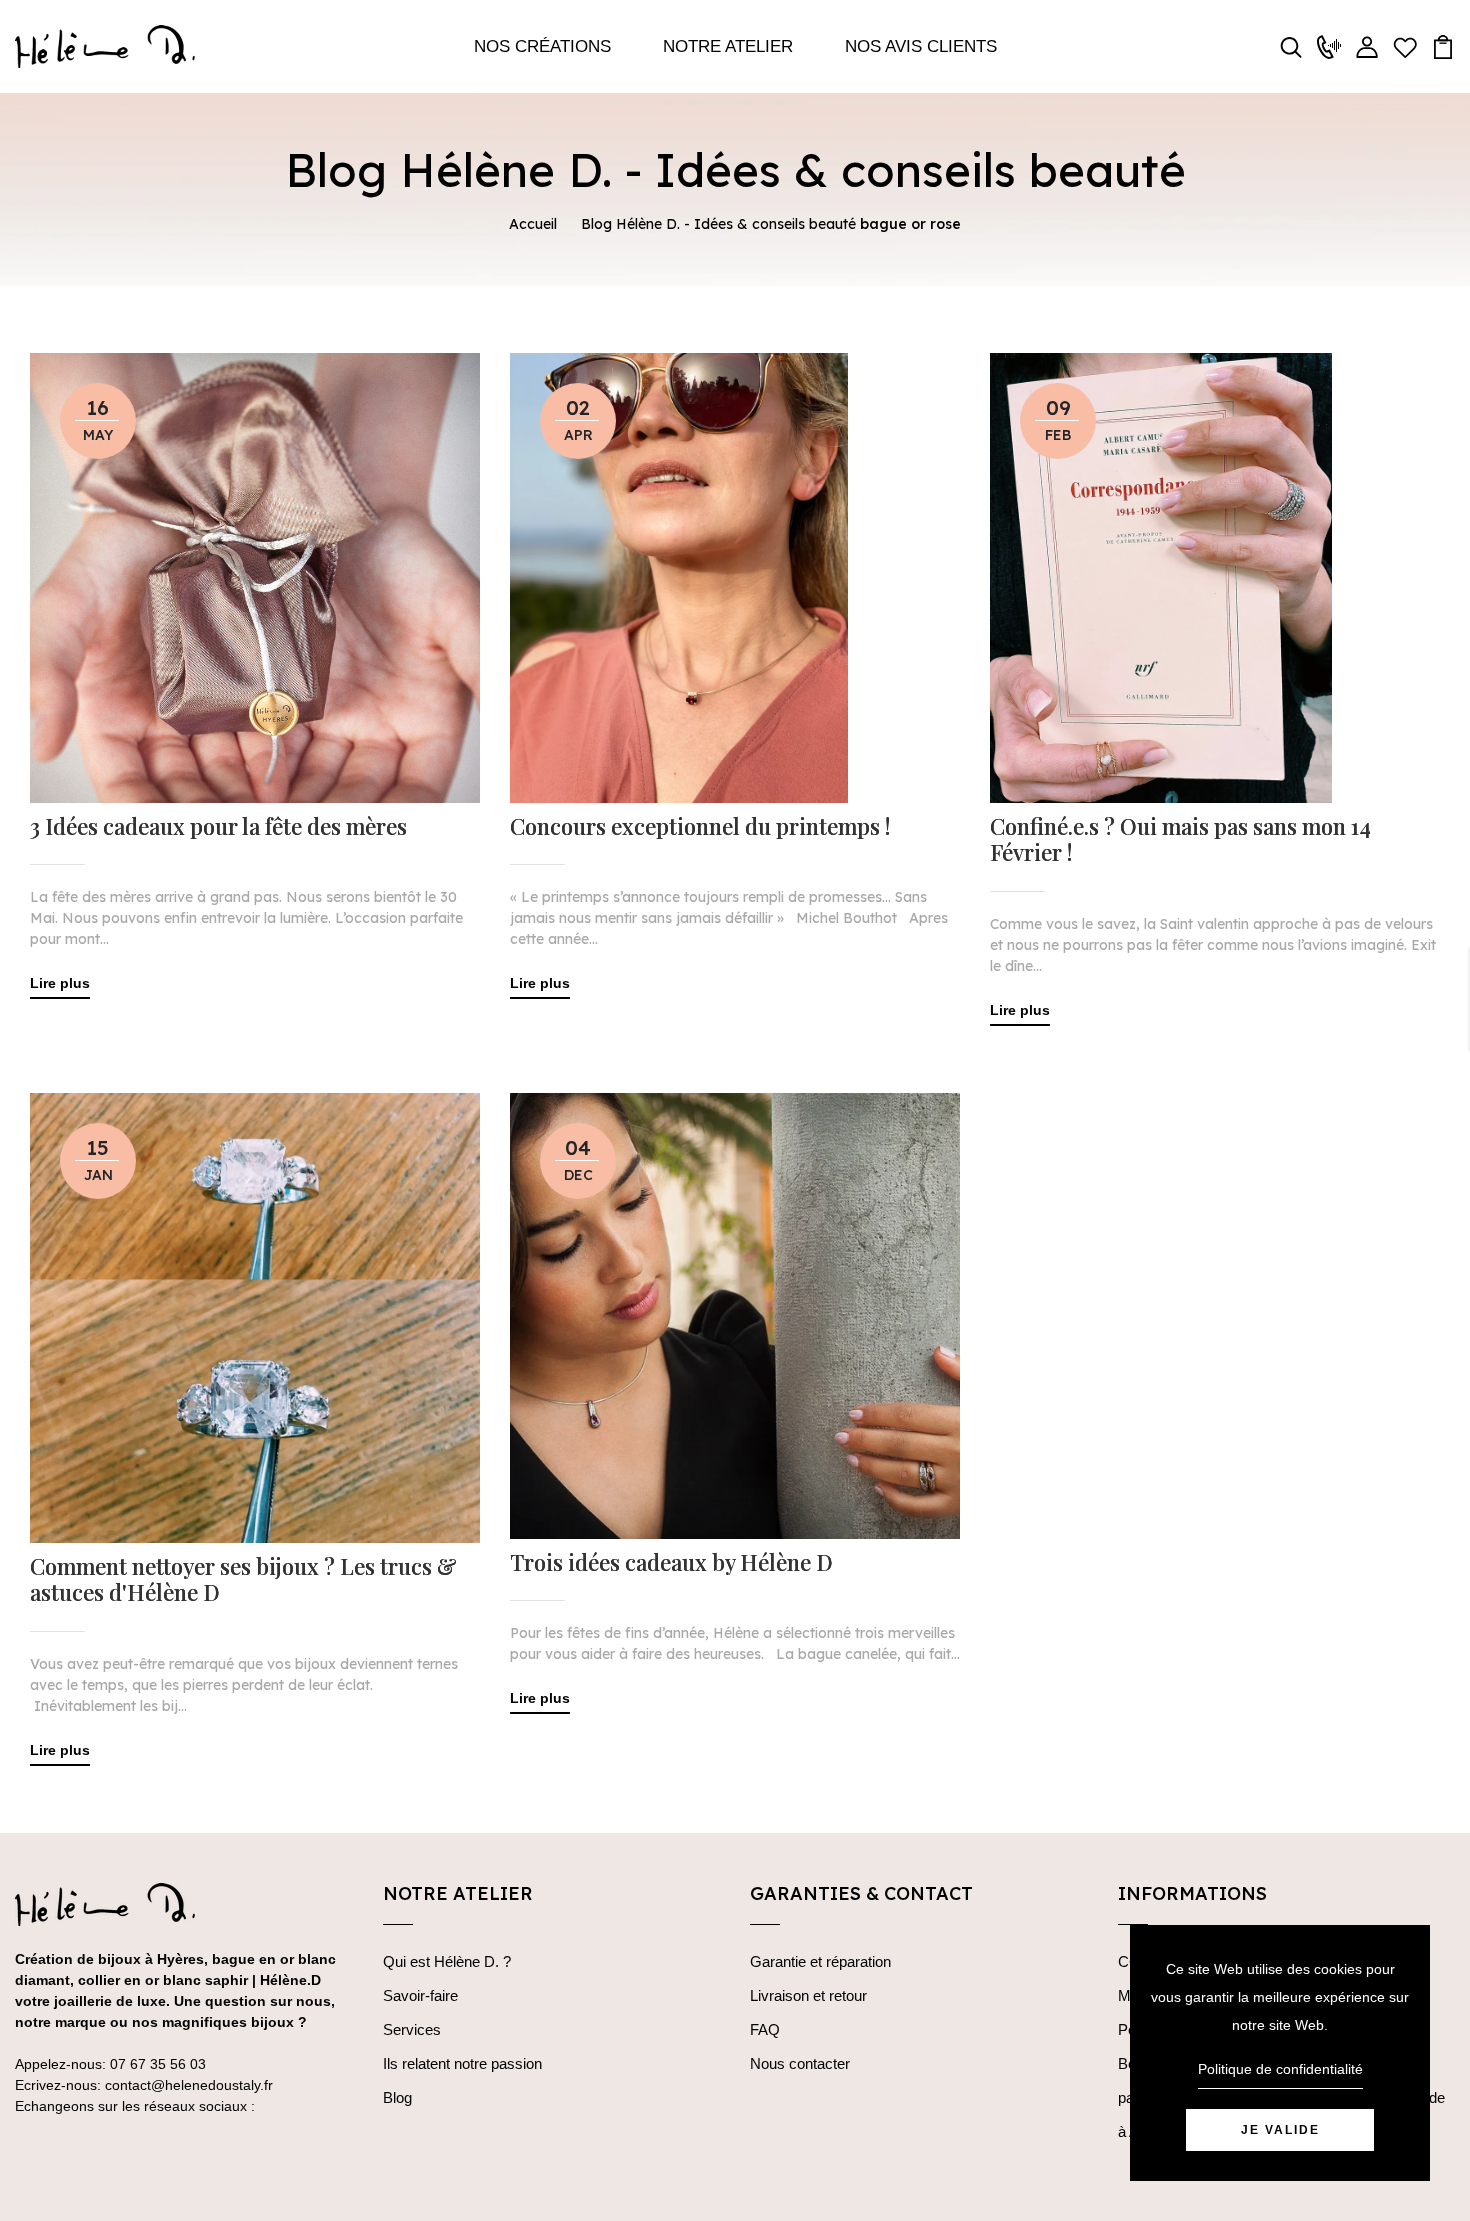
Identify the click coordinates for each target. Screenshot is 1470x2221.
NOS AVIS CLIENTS (921, 46)
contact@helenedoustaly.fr (189, 2085)
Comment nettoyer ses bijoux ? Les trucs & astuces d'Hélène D (243, 1579)
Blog (397, 2097)
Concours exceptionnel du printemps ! (700, 826)
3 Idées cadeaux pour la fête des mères (218, 826)
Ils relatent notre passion (462, 2063)
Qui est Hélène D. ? (447, 1961)
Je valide (1280, 2130)
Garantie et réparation (820, 1961)
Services (412, 2029)
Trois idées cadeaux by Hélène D (671, 1562)
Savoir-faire (420, 1995)
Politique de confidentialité (1280, 2069)
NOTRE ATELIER (728, 46)
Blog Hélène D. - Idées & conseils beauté (718, 224)
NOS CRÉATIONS (542, 46)
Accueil (533, 224)
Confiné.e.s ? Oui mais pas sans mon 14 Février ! (1180, 839)
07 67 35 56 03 (158, 2064)
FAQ (765, 2029)
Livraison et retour (808, 1995)
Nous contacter (800, 2063)
